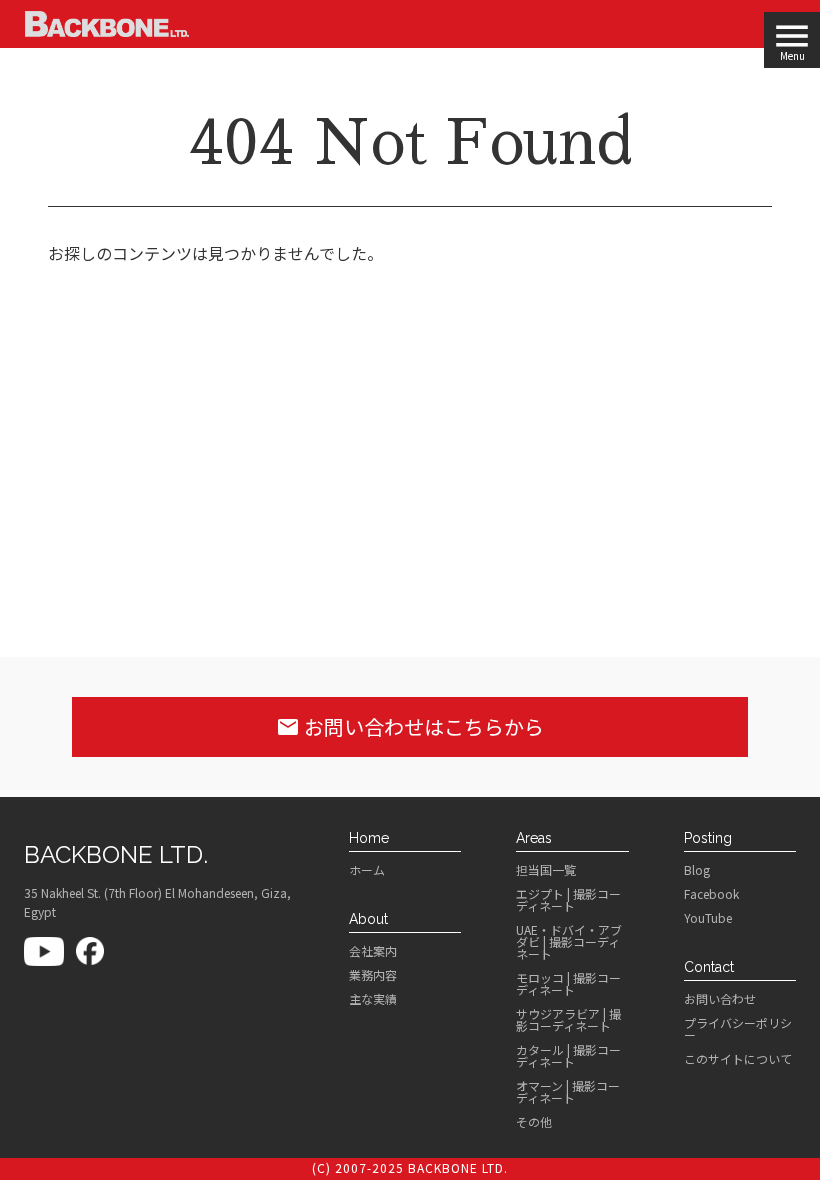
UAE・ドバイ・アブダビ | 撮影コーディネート (569, 942)
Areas (534, 838)
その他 (534, 1122)
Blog (697, 870)
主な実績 (373, 999)
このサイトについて (738, 1059)
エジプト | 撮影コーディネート (568, 900)
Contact (709, 967)
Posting (708, 838)
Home (369, 838)
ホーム (367, 870)
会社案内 (373, 951)
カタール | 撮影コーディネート (568, 1056)
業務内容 (373, 975)
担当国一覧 (546, 870)
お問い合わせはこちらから (410, 726)
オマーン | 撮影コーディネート (568, 1092)
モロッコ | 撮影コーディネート (568, 984)
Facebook (711, 894)
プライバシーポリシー (738, 1029)
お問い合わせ (720, 999)
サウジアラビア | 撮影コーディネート (568, 1020)
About (368, 919)
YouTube (708, 918)
